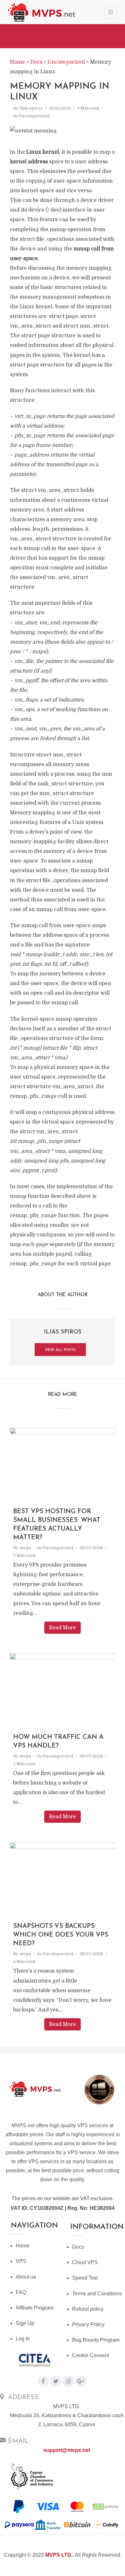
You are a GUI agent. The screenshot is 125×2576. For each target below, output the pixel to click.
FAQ (21, 2292)
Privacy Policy (88, 2324)
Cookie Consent (91, 2355)
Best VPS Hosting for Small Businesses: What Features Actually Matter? (57, 1525)
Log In (23, 2339)
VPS (21, 2261)
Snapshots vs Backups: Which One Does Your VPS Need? (61, 1935)
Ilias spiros (31, 108)
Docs (78, 2247)
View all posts (60, 1350)
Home (23, 2246)
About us (26, 2277)
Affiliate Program (35, 2308)
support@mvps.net (67, 2450)
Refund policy (88, 2309)
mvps (25, 1548)
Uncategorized (34, 116)
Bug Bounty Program (96, 2340)
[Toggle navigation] (111, 12)
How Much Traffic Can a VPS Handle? (58, 1742)
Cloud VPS (85, 2262)
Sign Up (25, 2323)
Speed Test (85, 2278)
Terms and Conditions (97, 2294)
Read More (63, 1628)
